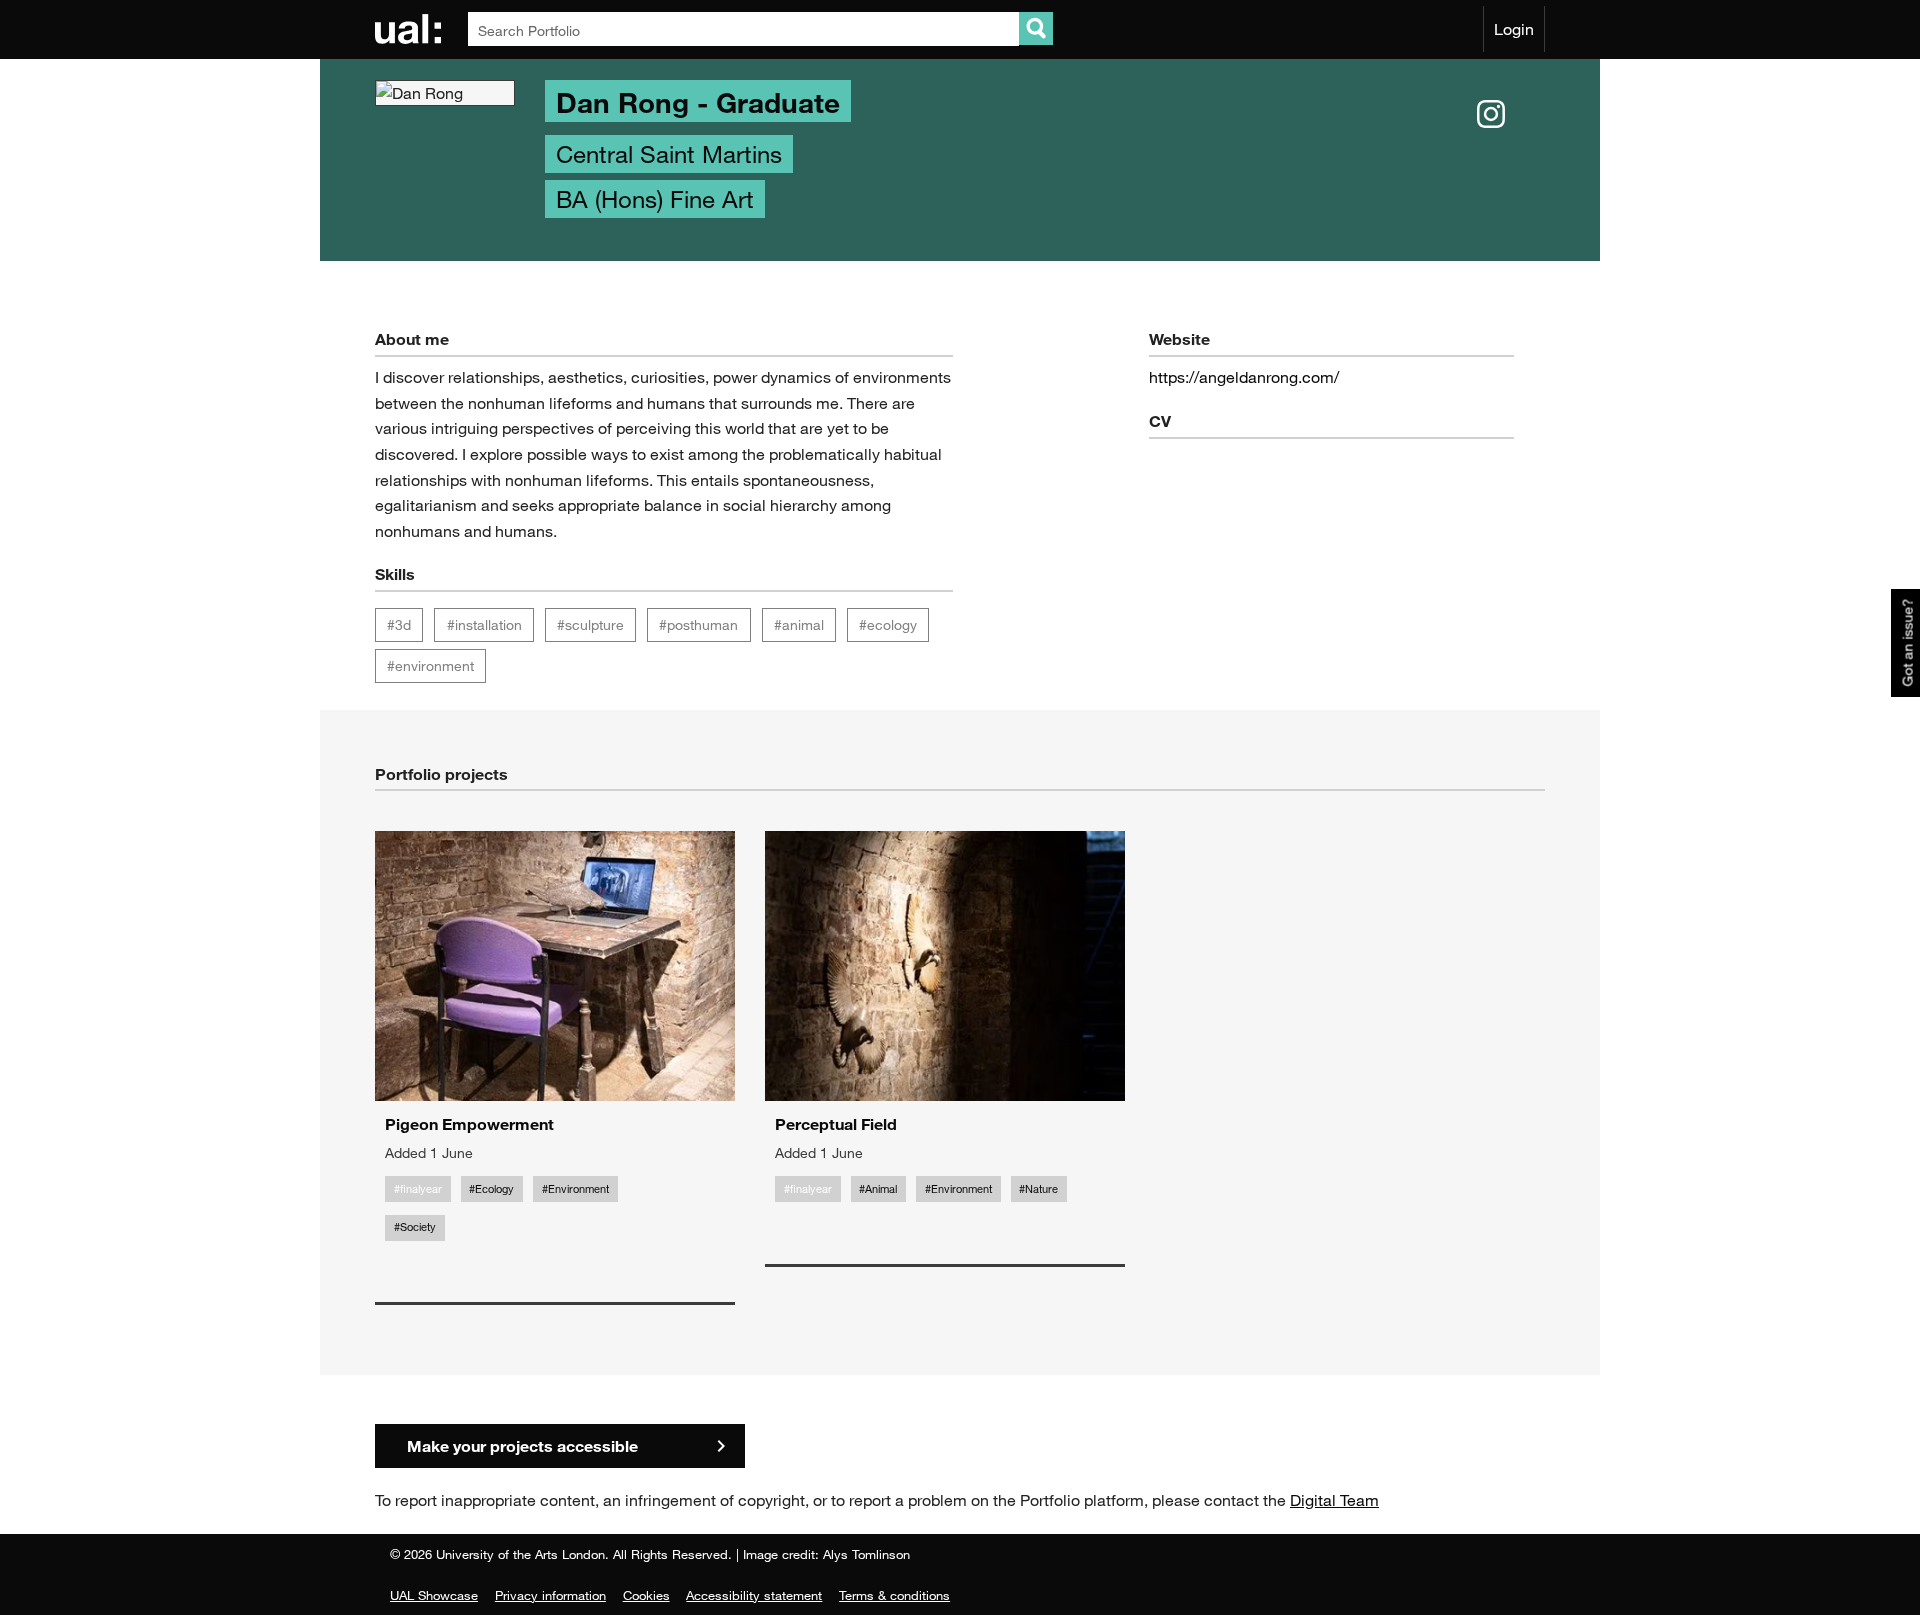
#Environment (575, 1189)
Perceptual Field (836, 1123)
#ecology (888, 624)
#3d (399, 624)
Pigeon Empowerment (469, 1123)
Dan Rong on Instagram (1491, 115)
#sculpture (590, 624)
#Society (415, 1227)
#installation (484, 624)
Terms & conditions (894, 1595)
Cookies (646, 1595)
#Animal (878, 1189)
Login (1514, 29)
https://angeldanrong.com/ (1244, 377)
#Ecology (491, 1189)
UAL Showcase (434, 1595)
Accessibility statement (754, 1595)
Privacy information (550, 1595)
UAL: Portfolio (411, 29)
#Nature (1038, 1189)
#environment (430, 665)
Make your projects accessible (522, 1445)
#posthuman (698, 624)
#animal (799, 624)
